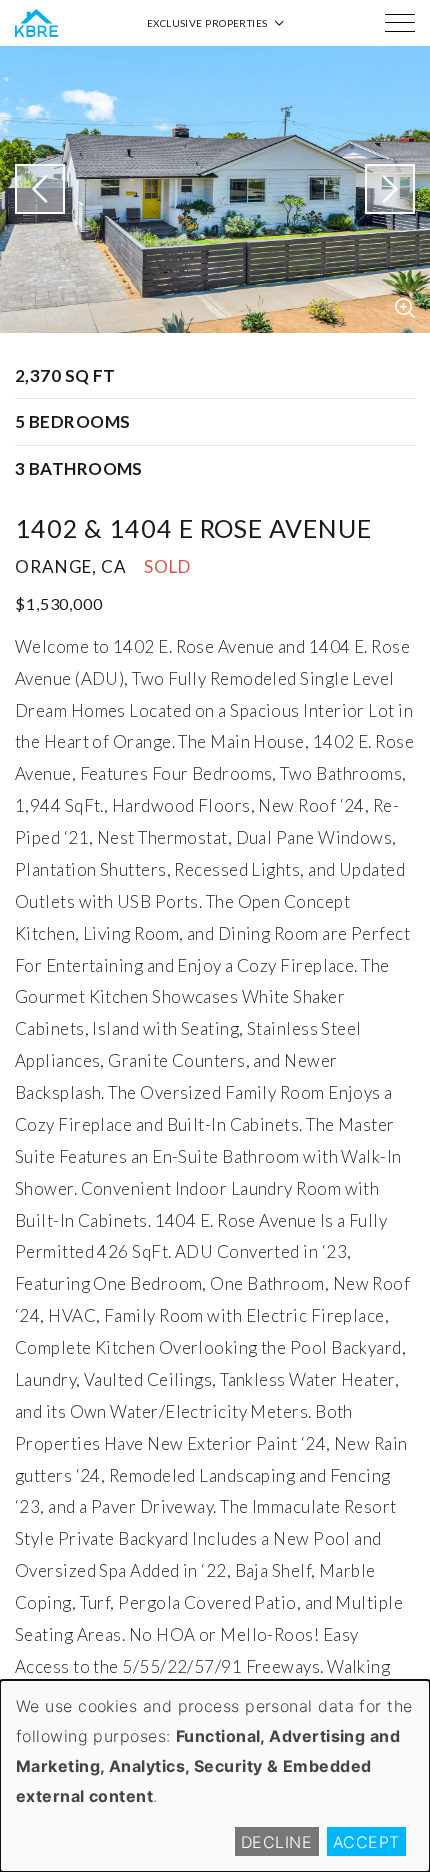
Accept (366, 1842)
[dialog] (215, 1776)
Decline (276, 1842)
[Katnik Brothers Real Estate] (36, 23)
